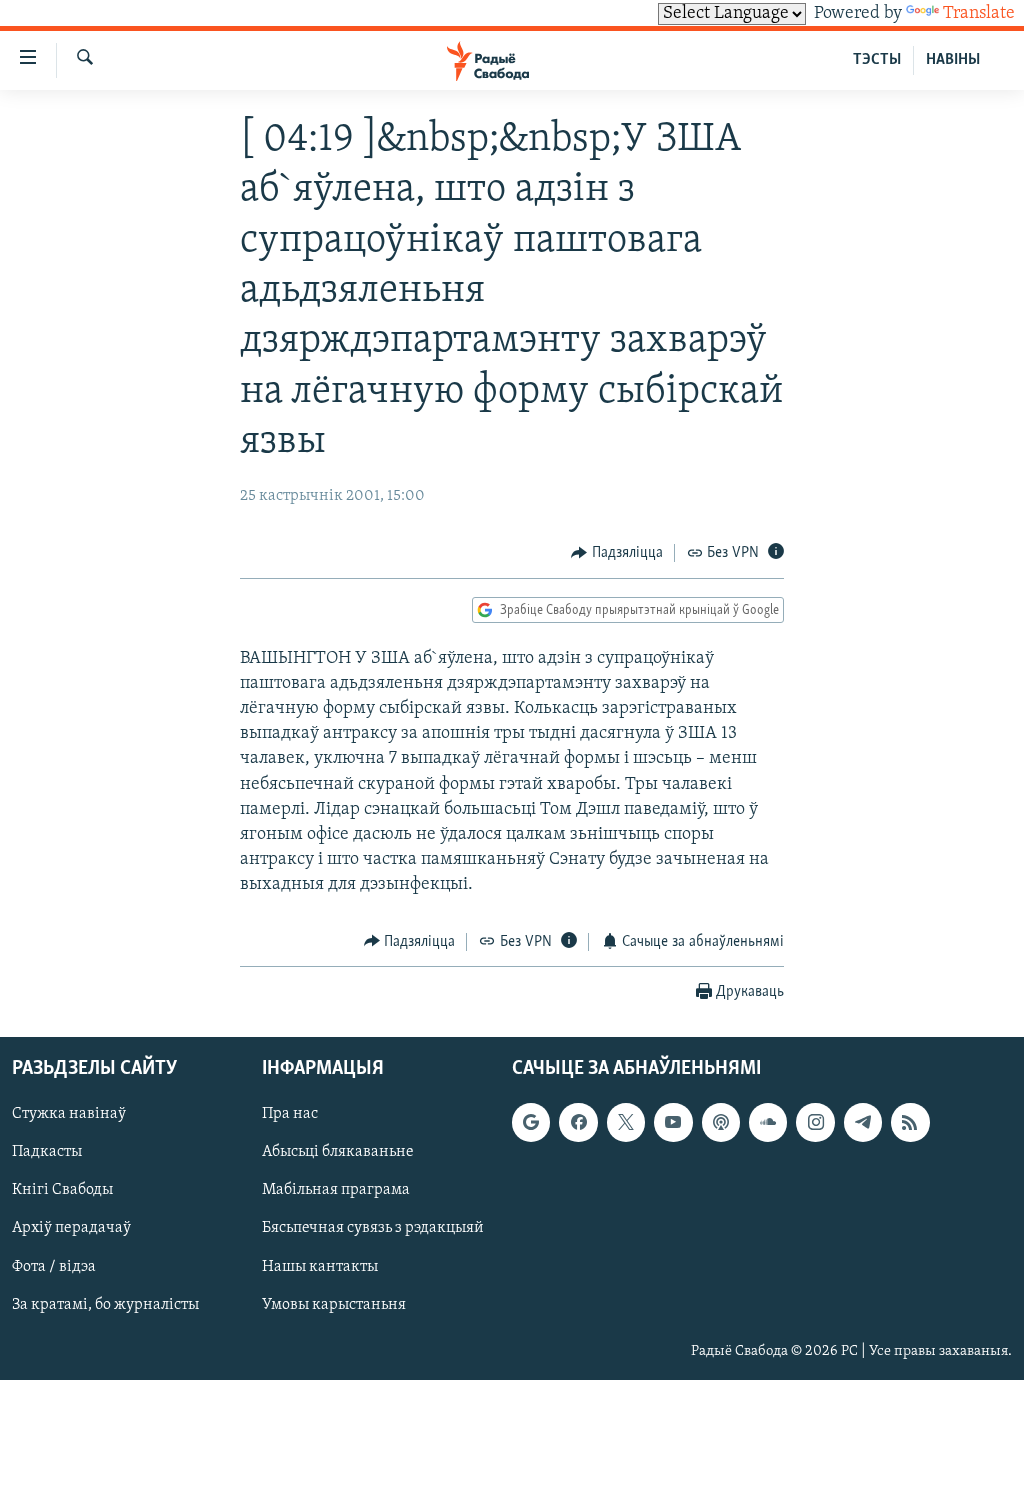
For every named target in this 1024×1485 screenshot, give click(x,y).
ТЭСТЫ (877, 60)
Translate (979, 14)
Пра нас (290, 1114)
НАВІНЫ (953, 60)
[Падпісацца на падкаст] (721, 1122)
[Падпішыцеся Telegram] (863, 1122)
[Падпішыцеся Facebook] (578, 1122)
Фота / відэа (54, 1267)
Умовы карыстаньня (334, 1305)
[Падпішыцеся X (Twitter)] (626, 1122)
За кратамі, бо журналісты (105, 1305)
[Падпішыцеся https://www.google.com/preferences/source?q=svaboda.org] (531, 1122)
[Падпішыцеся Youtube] (673, 1122)
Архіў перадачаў (71, 1229)
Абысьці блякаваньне (338, 1152)
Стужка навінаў (69, 1114)
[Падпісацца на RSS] (910, 1122)
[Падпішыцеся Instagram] (815, 1122)
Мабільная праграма (336, 1191)
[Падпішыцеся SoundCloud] (768, 1122)
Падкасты (47, 1152)
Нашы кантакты (320, 1267)
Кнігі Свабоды (62, 1191)
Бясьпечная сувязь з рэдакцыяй (373, 1229)
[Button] (617, 553)
